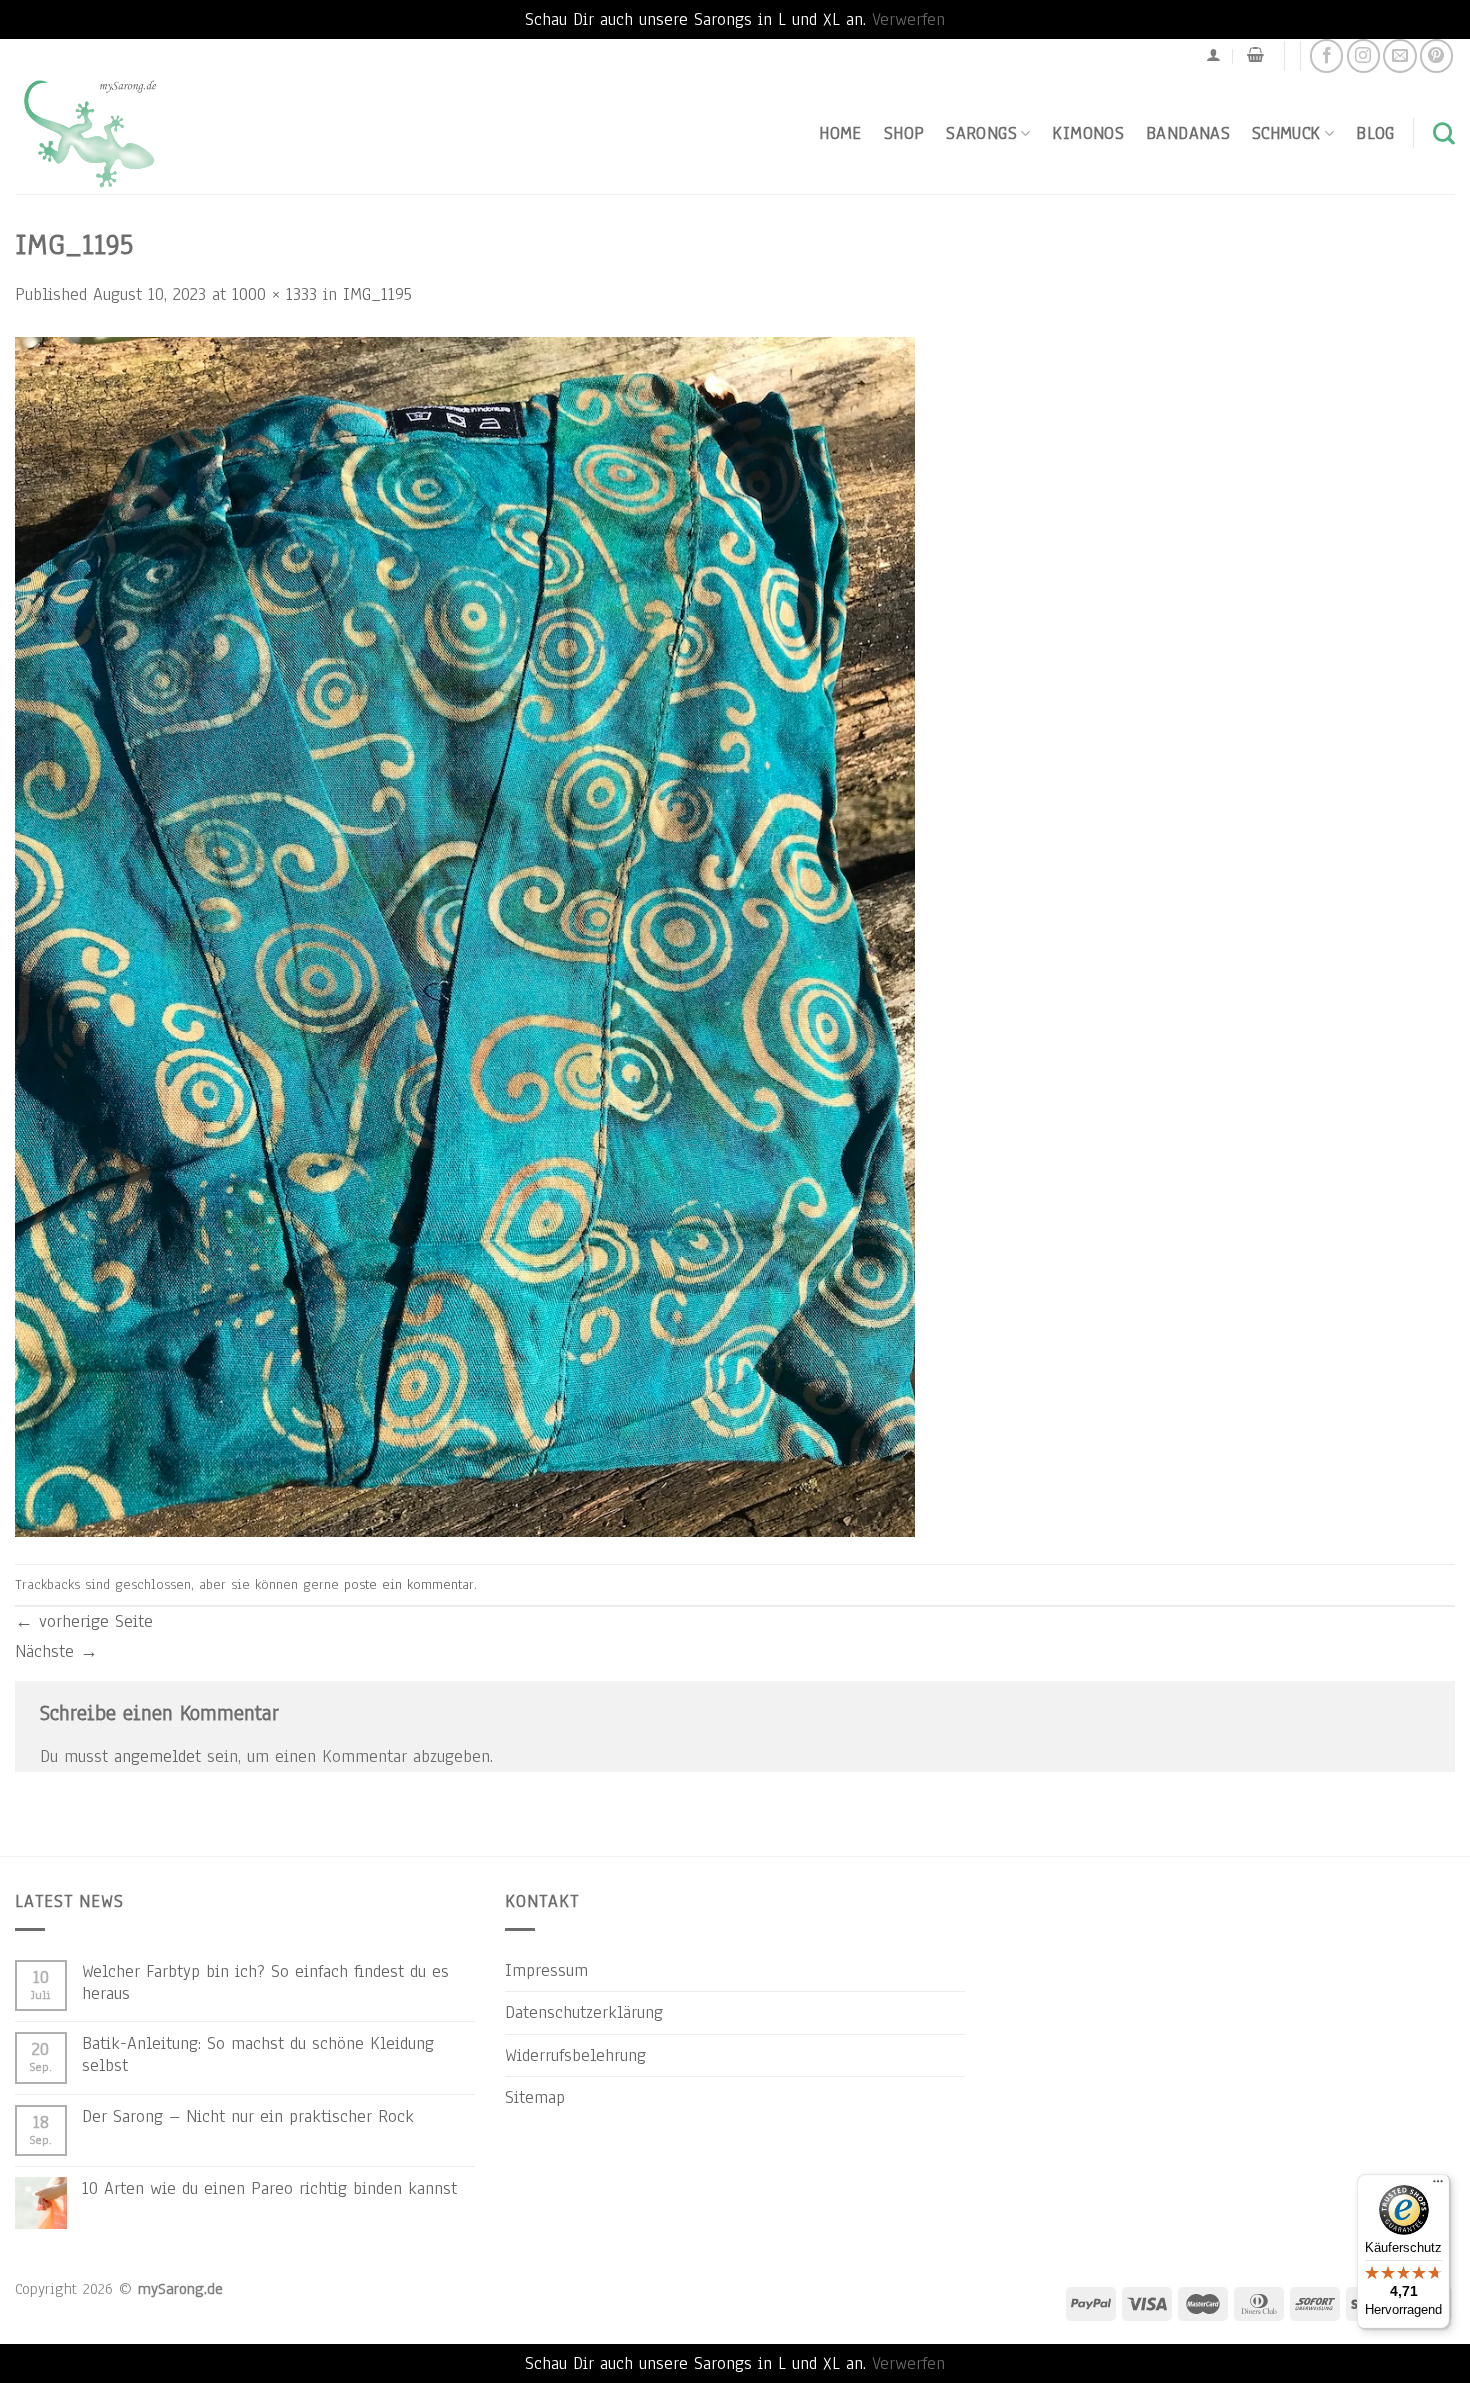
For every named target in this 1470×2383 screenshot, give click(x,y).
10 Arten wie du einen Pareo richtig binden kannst (269, 2188)
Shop (904, 133)
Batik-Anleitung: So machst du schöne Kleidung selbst (258, 2054)
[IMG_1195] (465, 935)
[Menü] (1438, 2186)
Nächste (56, 1651)
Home (840, 133)
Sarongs (981, 133)
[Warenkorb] (1255, 55)
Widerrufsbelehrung (575, 2055)
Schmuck (1286, 133)
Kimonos (1088, 133)
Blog (1375, 133)
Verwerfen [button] (908, 19)
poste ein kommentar (409, 1584)
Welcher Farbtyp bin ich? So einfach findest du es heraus (265, 1982)
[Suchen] (1444, 133)
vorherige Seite (84, 1621)
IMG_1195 (377, 294)
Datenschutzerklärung (584, 2012)
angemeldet (157, 1756)
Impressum (546, 1970)
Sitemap (535, 2097)
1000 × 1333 (274, 294)
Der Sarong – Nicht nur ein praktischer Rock (248, 2116)
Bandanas (1188, 133)
